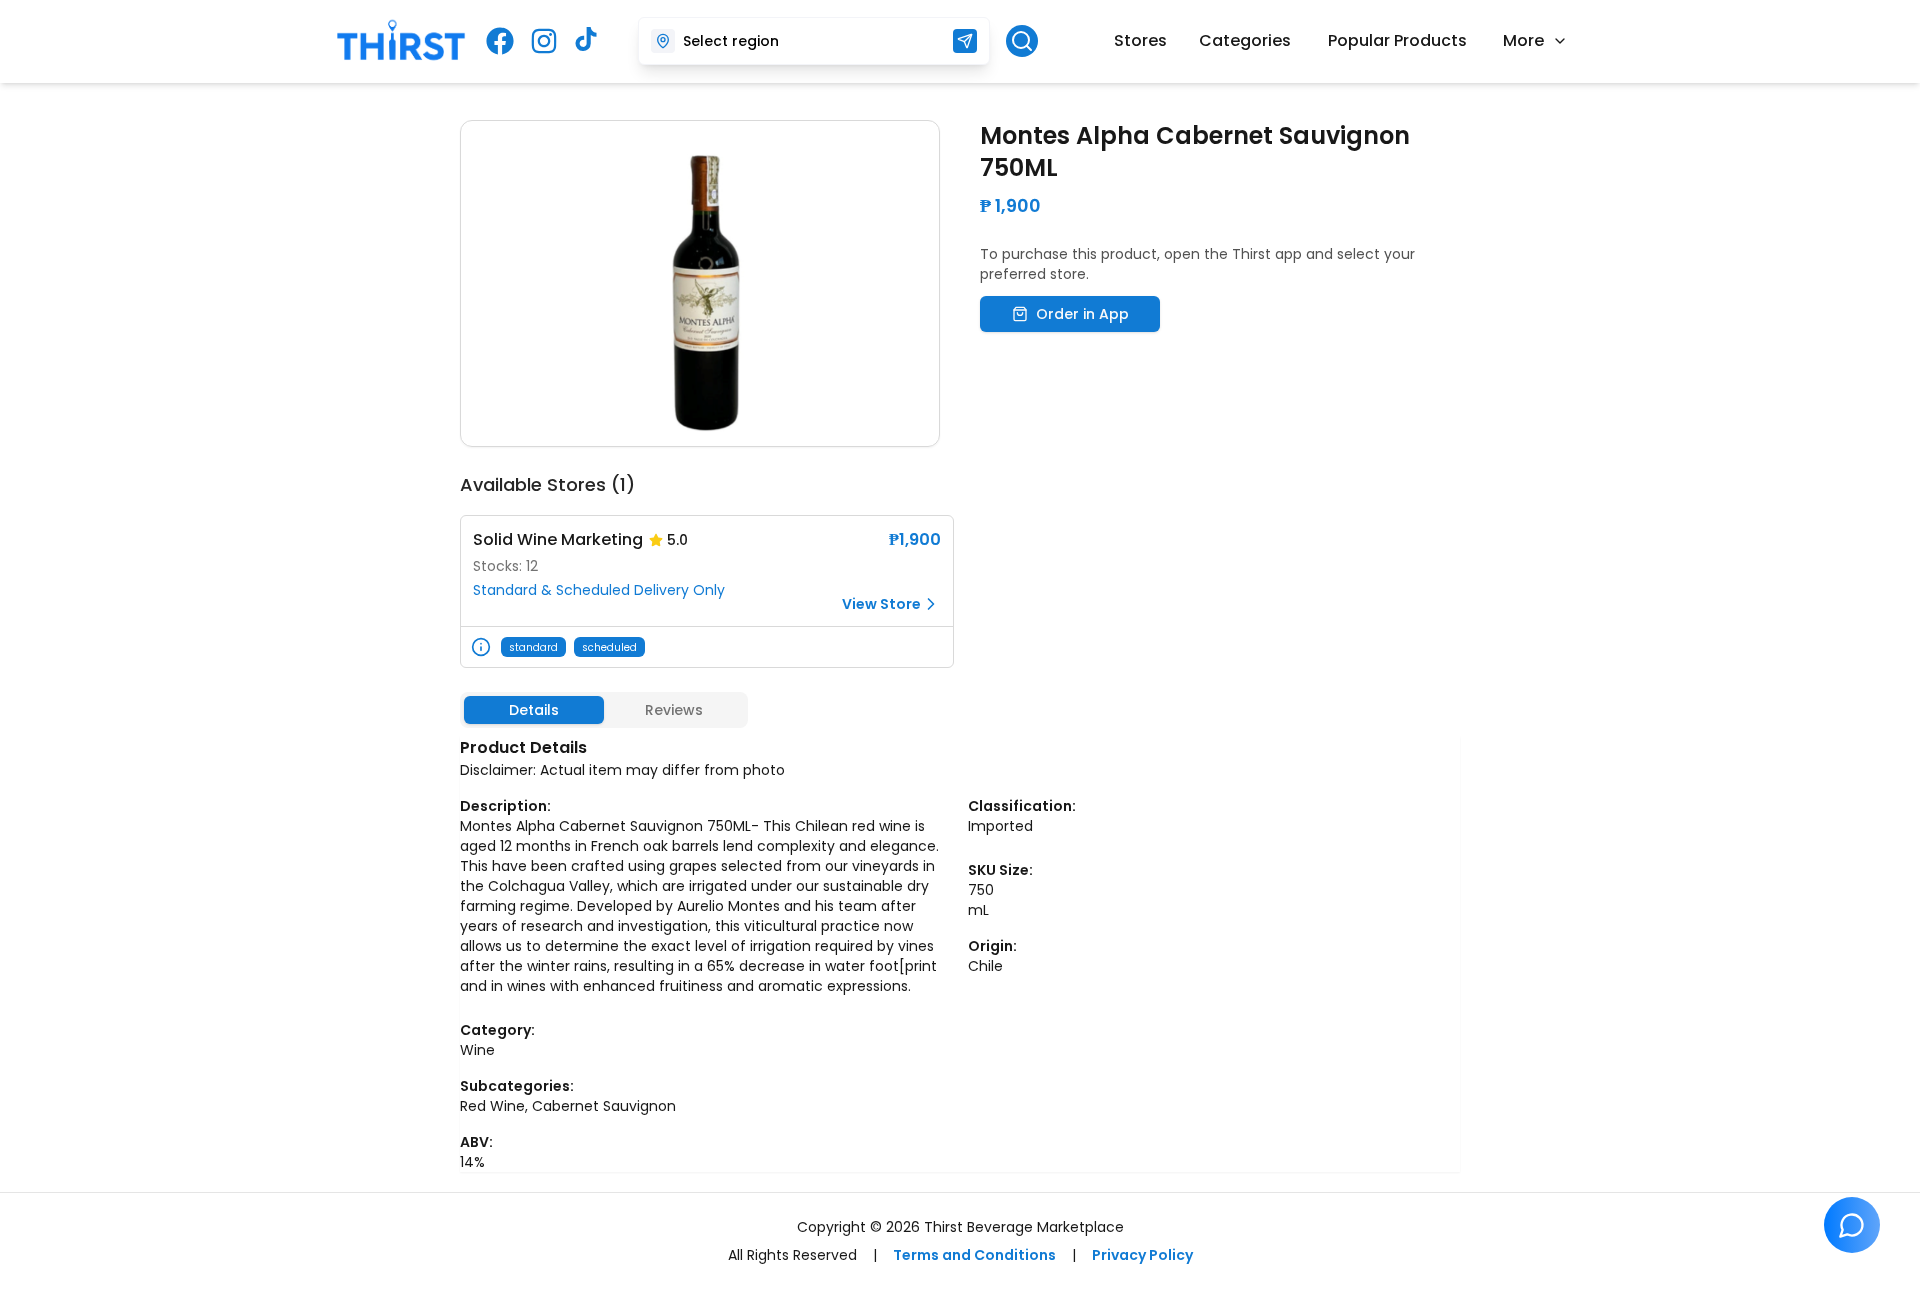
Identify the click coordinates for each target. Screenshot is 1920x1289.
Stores (1140, 40)
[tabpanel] (960, 954)
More (1523, 40)
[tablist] (604, 710)
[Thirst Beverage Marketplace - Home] (401, 41)
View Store (881, 604)
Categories (1245, 40)
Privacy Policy (1142, 1255)
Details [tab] (534, 710)
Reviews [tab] (674, 710)
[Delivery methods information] (481, 647)
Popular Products (1397, 40)
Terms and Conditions (974, 1255)
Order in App (1082, 314)
